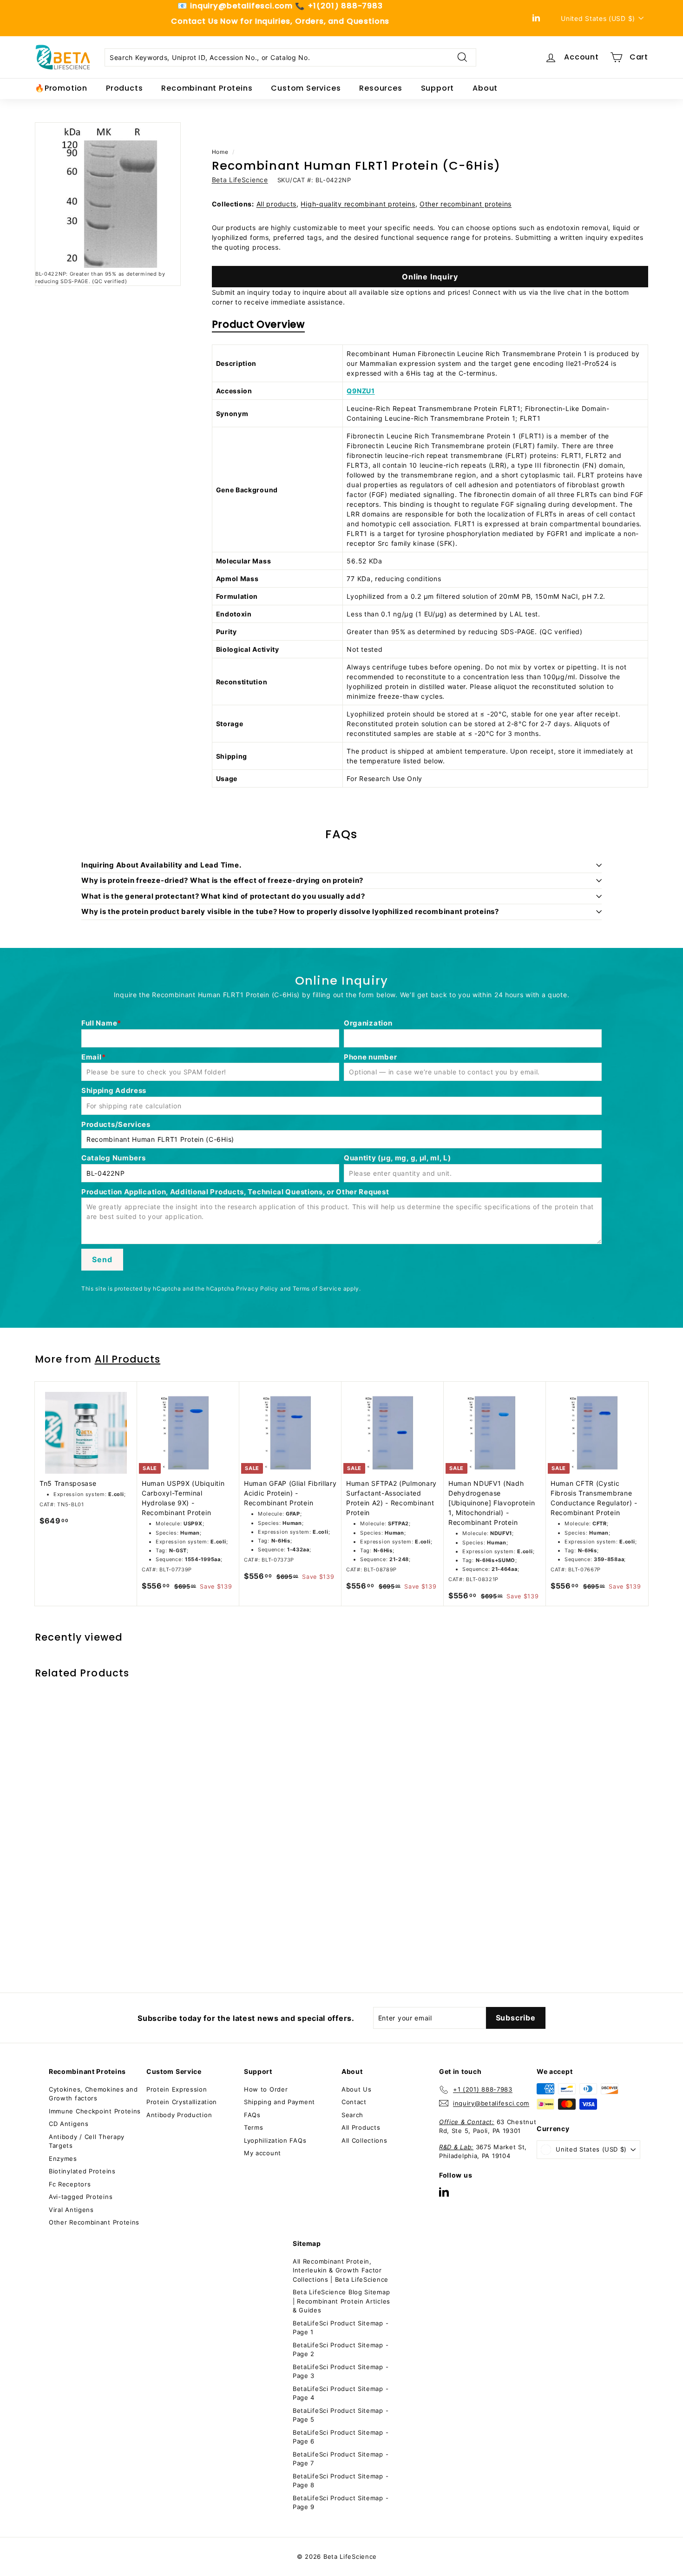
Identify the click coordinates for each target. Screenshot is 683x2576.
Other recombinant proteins (466, 204)
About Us (357, 2089)
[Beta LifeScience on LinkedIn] (444, 2192)
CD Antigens (69, 2124)
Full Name (99, 1023)
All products (276, 204)
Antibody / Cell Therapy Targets (87, 2141)
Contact (354, 2102)
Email (92, 1057)
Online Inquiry (430, 277)
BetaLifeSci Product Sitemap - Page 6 (341, 2437)
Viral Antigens (71, 2210)
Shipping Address (114, 1090)
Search (352, 2115)
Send (102, 1259)
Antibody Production (179, 2115)
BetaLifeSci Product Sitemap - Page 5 (341, 2415)
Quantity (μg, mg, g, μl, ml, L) (397, 1158)
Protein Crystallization (182, 2102)
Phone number (370, 1057)
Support (438, 88)
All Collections (364, 2140)
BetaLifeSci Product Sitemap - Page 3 (341, 2371)
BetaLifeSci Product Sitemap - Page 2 (341, 2350)
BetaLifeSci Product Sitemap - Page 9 (341, 2503)
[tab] (258, 327)
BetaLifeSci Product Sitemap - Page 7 (341, 2459)
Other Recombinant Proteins (94, 2222)
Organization (368, 1023)
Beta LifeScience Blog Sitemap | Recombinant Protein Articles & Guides (341, 2301)
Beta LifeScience (240, 180)
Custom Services (306, 88)
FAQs (252, 2115)
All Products (128, 1359)
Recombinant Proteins (207, 88)
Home (220, 152)
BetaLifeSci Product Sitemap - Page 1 (341, 2328)
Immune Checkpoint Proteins (95, 2111)
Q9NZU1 (361, 391)
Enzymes (63, 2159)
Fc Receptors (70, 2184)
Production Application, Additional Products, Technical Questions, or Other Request (235, 1192)
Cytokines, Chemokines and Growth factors (93, 2094)
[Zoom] (108, 195)
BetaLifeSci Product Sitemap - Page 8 (341, 2481)
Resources (381, 88)
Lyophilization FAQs (275, 2140)
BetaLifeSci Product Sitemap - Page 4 (341, 2393)
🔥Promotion (61, 88)
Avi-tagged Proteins (81, 2197)
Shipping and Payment (279, 2102)
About (485, 88)
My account (263, 2153)
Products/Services (116, 1124)
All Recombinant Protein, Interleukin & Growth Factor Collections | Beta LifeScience (341, 2270)
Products (124, 88)
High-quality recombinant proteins (358, 204)
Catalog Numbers (114, 1158)
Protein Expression (177, 2089)
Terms (254, 2127)
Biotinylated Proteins (82, 2171)
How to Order (266, 2089)
